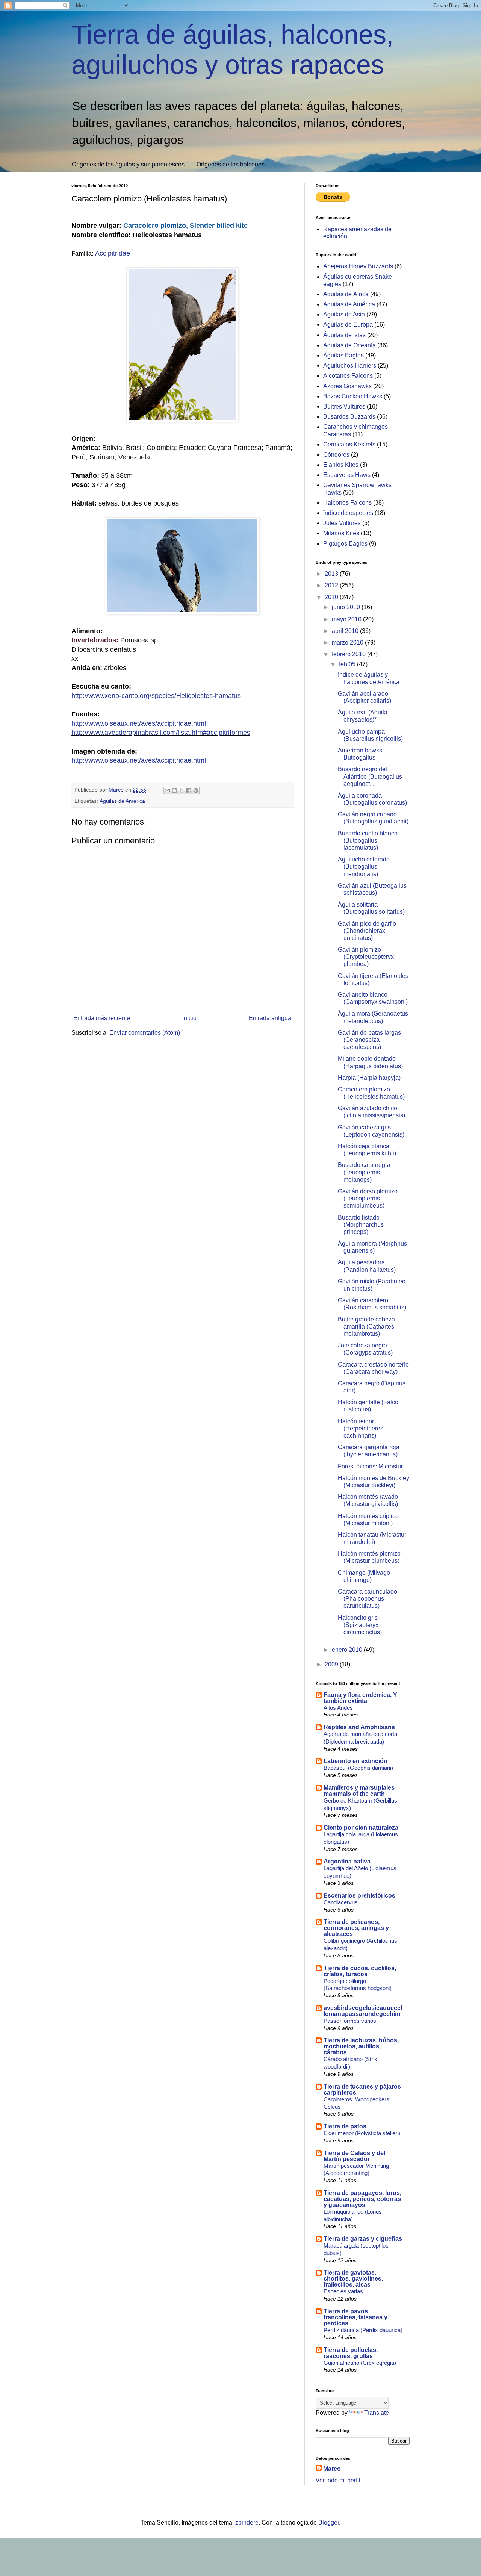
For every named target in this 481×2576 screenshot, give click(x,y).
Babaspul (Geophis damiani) (358, 1768)
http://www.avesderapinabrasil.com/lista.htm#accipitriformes (161, 733)
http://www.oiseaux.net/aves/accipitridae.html (139, 723)
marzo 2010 (348, 642)
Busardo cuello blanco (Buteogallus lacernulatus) (368, 841)
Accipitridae (113, 253)
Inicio (189, 1018)
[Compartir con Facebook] (189, 790)
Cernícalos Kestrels (349, 444)
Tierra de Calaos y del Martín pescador (354, 2156)
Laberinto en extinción (355, 1761)
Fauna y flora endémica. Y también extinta (360, 1698)
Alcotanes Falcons (348, 376)
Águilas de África (346, 294)
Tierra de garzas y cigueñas (363, 2239)
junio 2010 (347, 607)
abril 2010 (346, 631)
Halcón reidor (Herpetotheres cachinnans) (361, 1428)
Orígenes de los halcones (231, 164)
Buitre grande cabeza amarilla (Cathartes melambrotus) (366, 1327)
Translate (377, 2413)
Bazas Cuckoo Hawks (353, 396)
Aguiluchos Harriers (350, 366)
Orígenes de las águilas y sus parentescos (128, 164)
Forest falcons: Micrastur (370, 1466)
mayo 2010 (347, 619)
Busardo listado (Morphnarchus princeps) (361, 1225)
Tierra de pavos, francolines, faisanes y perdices (355, 2317)
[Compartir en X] (182, 790)
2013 (332, 574)
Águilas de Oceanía (349, 345)
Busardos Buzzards (349, 417)
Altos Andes (338, 1708)
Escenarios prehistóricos (359, 1896)
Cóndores (336, 455)
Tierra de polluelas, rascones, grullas (351, 2353)
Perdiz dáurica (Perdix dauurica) (363, 2330)
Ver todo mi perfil (338, 2480)
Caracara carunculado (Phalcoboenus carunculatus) (368, 1599)
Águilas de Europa (348, 325)
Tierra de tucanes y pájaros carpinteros (362, 2089)
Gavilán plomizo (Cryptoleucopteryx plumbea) (366, 957)
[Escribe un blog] (174, 790)
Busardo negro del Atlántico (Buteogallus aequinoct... (370, 776)
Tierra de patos (345, 2126)
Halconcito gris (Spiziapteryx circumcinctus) (360, 1625)
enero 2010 (348, 1650)
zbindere (247, 2522)
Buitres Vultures (344, 406)
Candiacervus (341, 1902)
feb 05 (348, 664)
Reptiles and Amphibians (359, 1727)
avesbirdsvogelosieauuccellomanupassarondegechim (363, 2011)
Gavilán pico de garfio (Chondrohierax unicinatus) (367, 931)
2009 (332, 1664)
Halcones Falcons (347, 503)
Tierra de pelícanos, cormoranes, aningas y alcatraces (356, 1928)
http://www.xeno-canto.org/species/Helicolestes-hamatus (156, 696)
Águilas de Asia (344, 314)
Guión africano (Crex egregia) (360, 2363)
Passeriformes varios (350, 2021)
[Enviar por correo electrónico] (167, 790)
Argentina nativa (347, 1861)
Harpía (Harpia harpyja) (369, 1078)
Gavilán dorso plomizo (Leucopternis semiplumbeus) (368, 1198)
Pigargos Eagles (345, 544)
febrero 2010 (349, 654)
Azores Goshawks (347, 386)
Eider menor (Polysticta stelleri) (362, 2133)
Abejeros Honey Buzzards (358, 266)
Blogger (329, 2522)
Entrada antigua (270, 1018)
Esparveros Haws (347, 475)
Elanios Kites (341, 465)
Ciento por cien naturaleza (361, 1828)
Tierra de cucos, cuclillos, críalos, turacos (360, 1971)
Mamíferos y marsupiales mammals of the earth (359, 1791)
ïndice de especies (348, 513)
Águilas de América (122, 801)
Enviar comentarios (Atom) (145, 1033)
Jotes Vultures (342, 523)
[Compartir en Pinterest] (196, 790)
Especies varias (343, 2291)
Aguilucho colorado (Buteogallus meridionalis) (364, 866)
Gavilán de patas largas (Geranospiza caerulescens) (369, 1040)
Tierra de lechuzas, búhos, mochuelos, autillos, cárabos (361, 2046)
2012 (332, 585)
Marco (332, 2469)
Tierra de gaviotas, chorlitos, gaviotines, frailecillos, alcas (353, 2279)
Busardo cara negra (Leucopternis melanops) (364, 1172)
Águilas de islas (344, 335)
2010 (332, 597)
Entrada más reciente (102, 1018)
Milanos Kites (341, 533)
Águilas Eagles (343, 355)
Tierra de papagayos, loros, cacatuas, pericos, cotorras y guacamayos (362, 2199)
